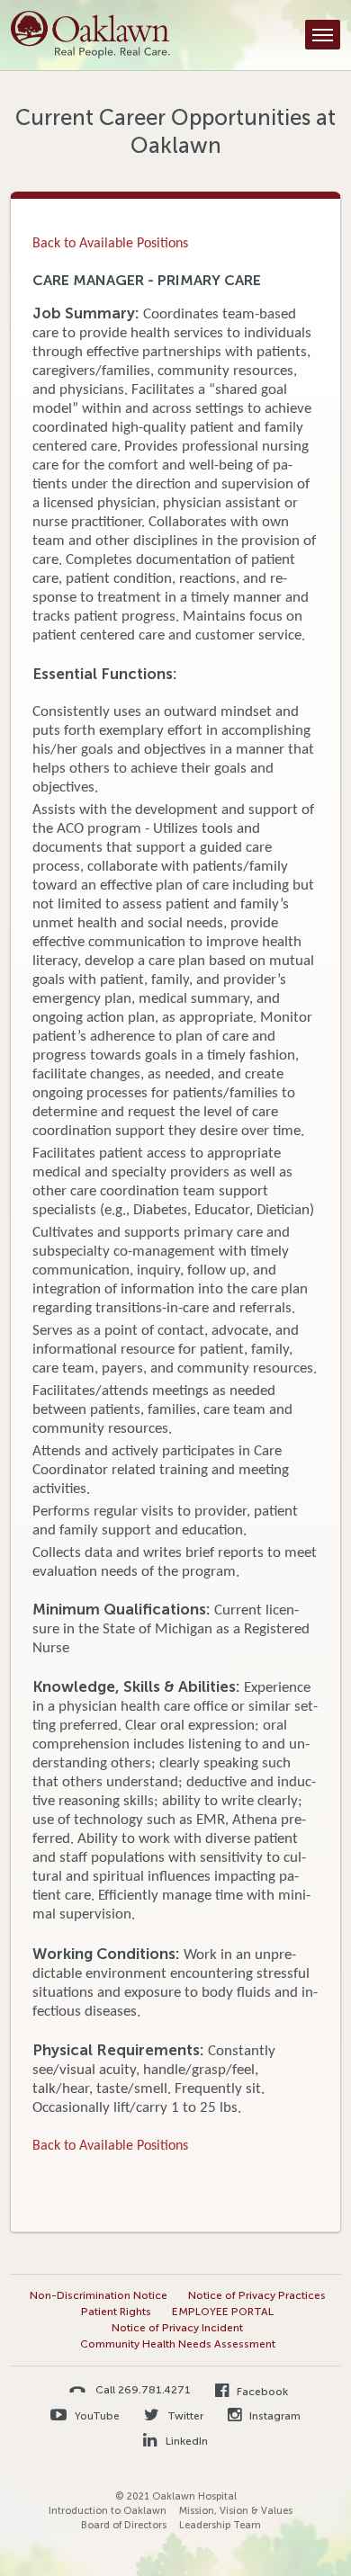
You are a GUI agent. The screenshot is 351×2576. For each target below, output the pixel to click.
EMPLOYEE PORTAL (223, 2312)
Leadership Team (220, 2525)
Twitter (184, 2416)
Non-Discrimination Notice (99, 2295)
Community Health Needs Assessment (178, 2344)
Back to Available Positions (110, 244)
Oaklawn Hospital (90, 35)
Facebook (261, 2392)
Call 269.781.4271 (143, 2389)
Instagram (274, 2416)
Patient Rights (116, 2312)
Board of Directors (124, 2525)
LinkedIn (185, 2441)
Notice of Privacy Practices (257, 2295)
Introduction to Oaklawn (108, 2511)
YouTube (96, 2416)
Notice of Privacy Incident (177, 2328)
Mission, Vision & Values (236, 2511)
